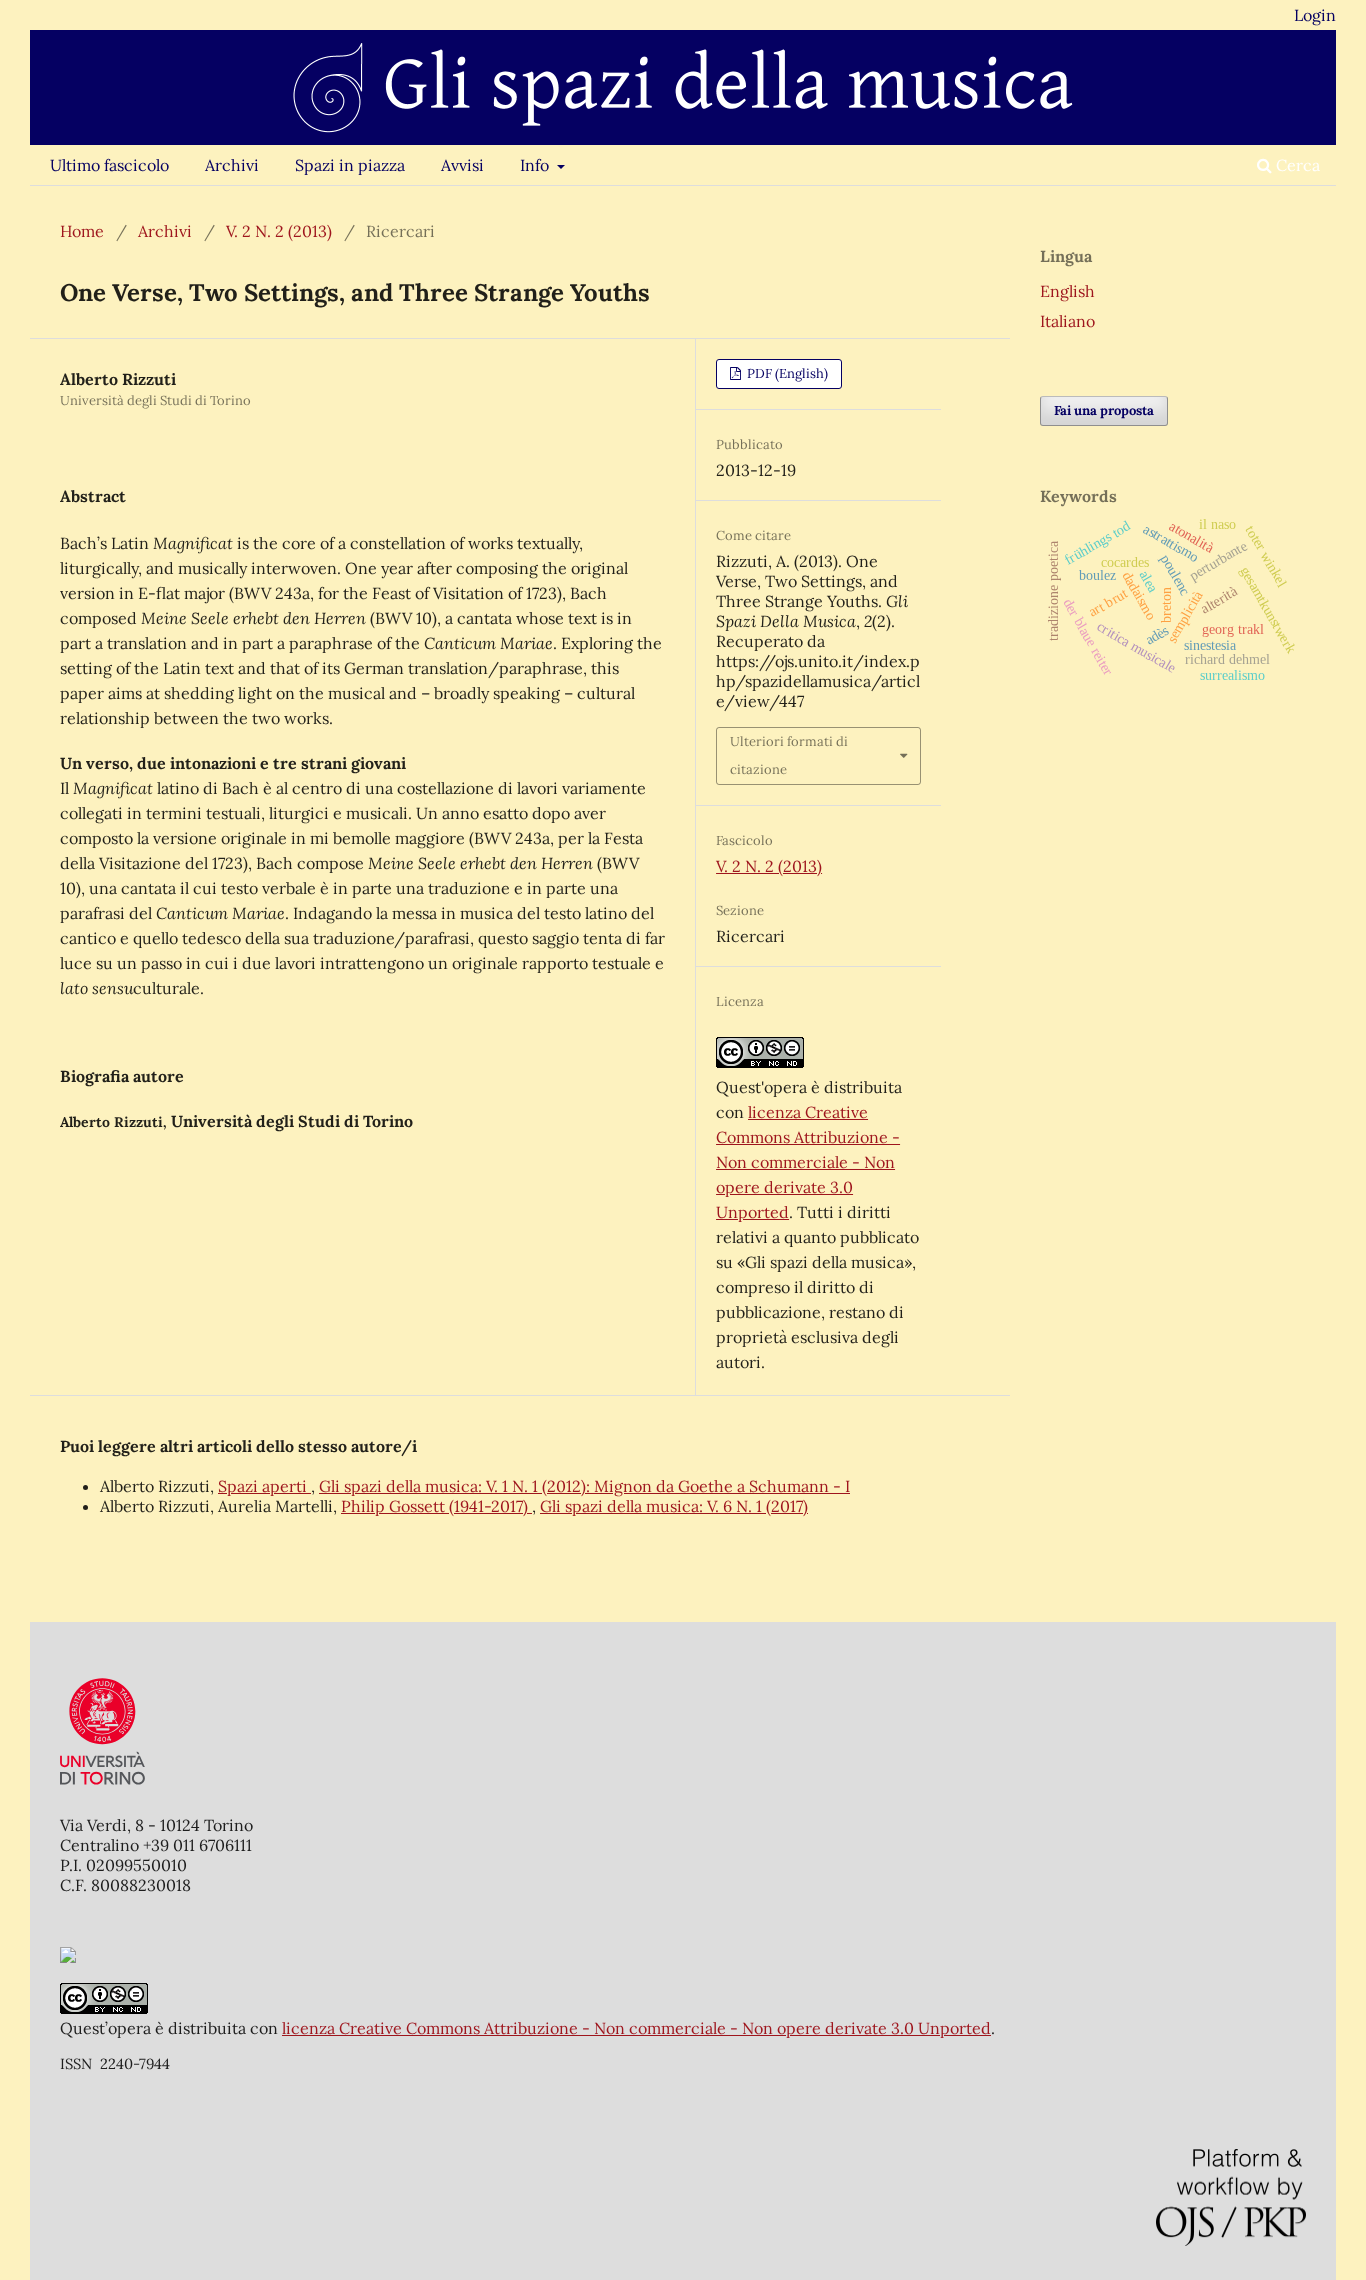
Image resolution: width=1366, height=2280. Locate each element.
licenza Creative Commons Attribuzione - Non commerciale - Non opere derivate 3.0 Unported (808, 1162)
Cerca (1296, 165)
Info (536, 165)
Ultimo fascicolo (109, 165)
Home (82, 231)
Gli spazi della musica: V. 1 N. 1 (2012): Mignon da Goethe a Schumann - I (584, 1486)
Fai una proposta (1104, 410)
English (1067, 291)
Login (1315, 15)
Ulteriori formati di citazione (789, 755)
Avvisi (462, 165)
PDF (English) (786, 373)
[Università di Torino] (102, 1789)
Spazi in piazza (350, 165)
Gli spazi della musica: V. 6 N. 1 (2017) (674, 1506)
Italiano (1067, 321)
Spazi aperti (264, 1486)
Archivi (232, 165)
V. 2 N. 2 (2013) (279, 231)
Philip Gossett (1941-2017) (436, 1506)
